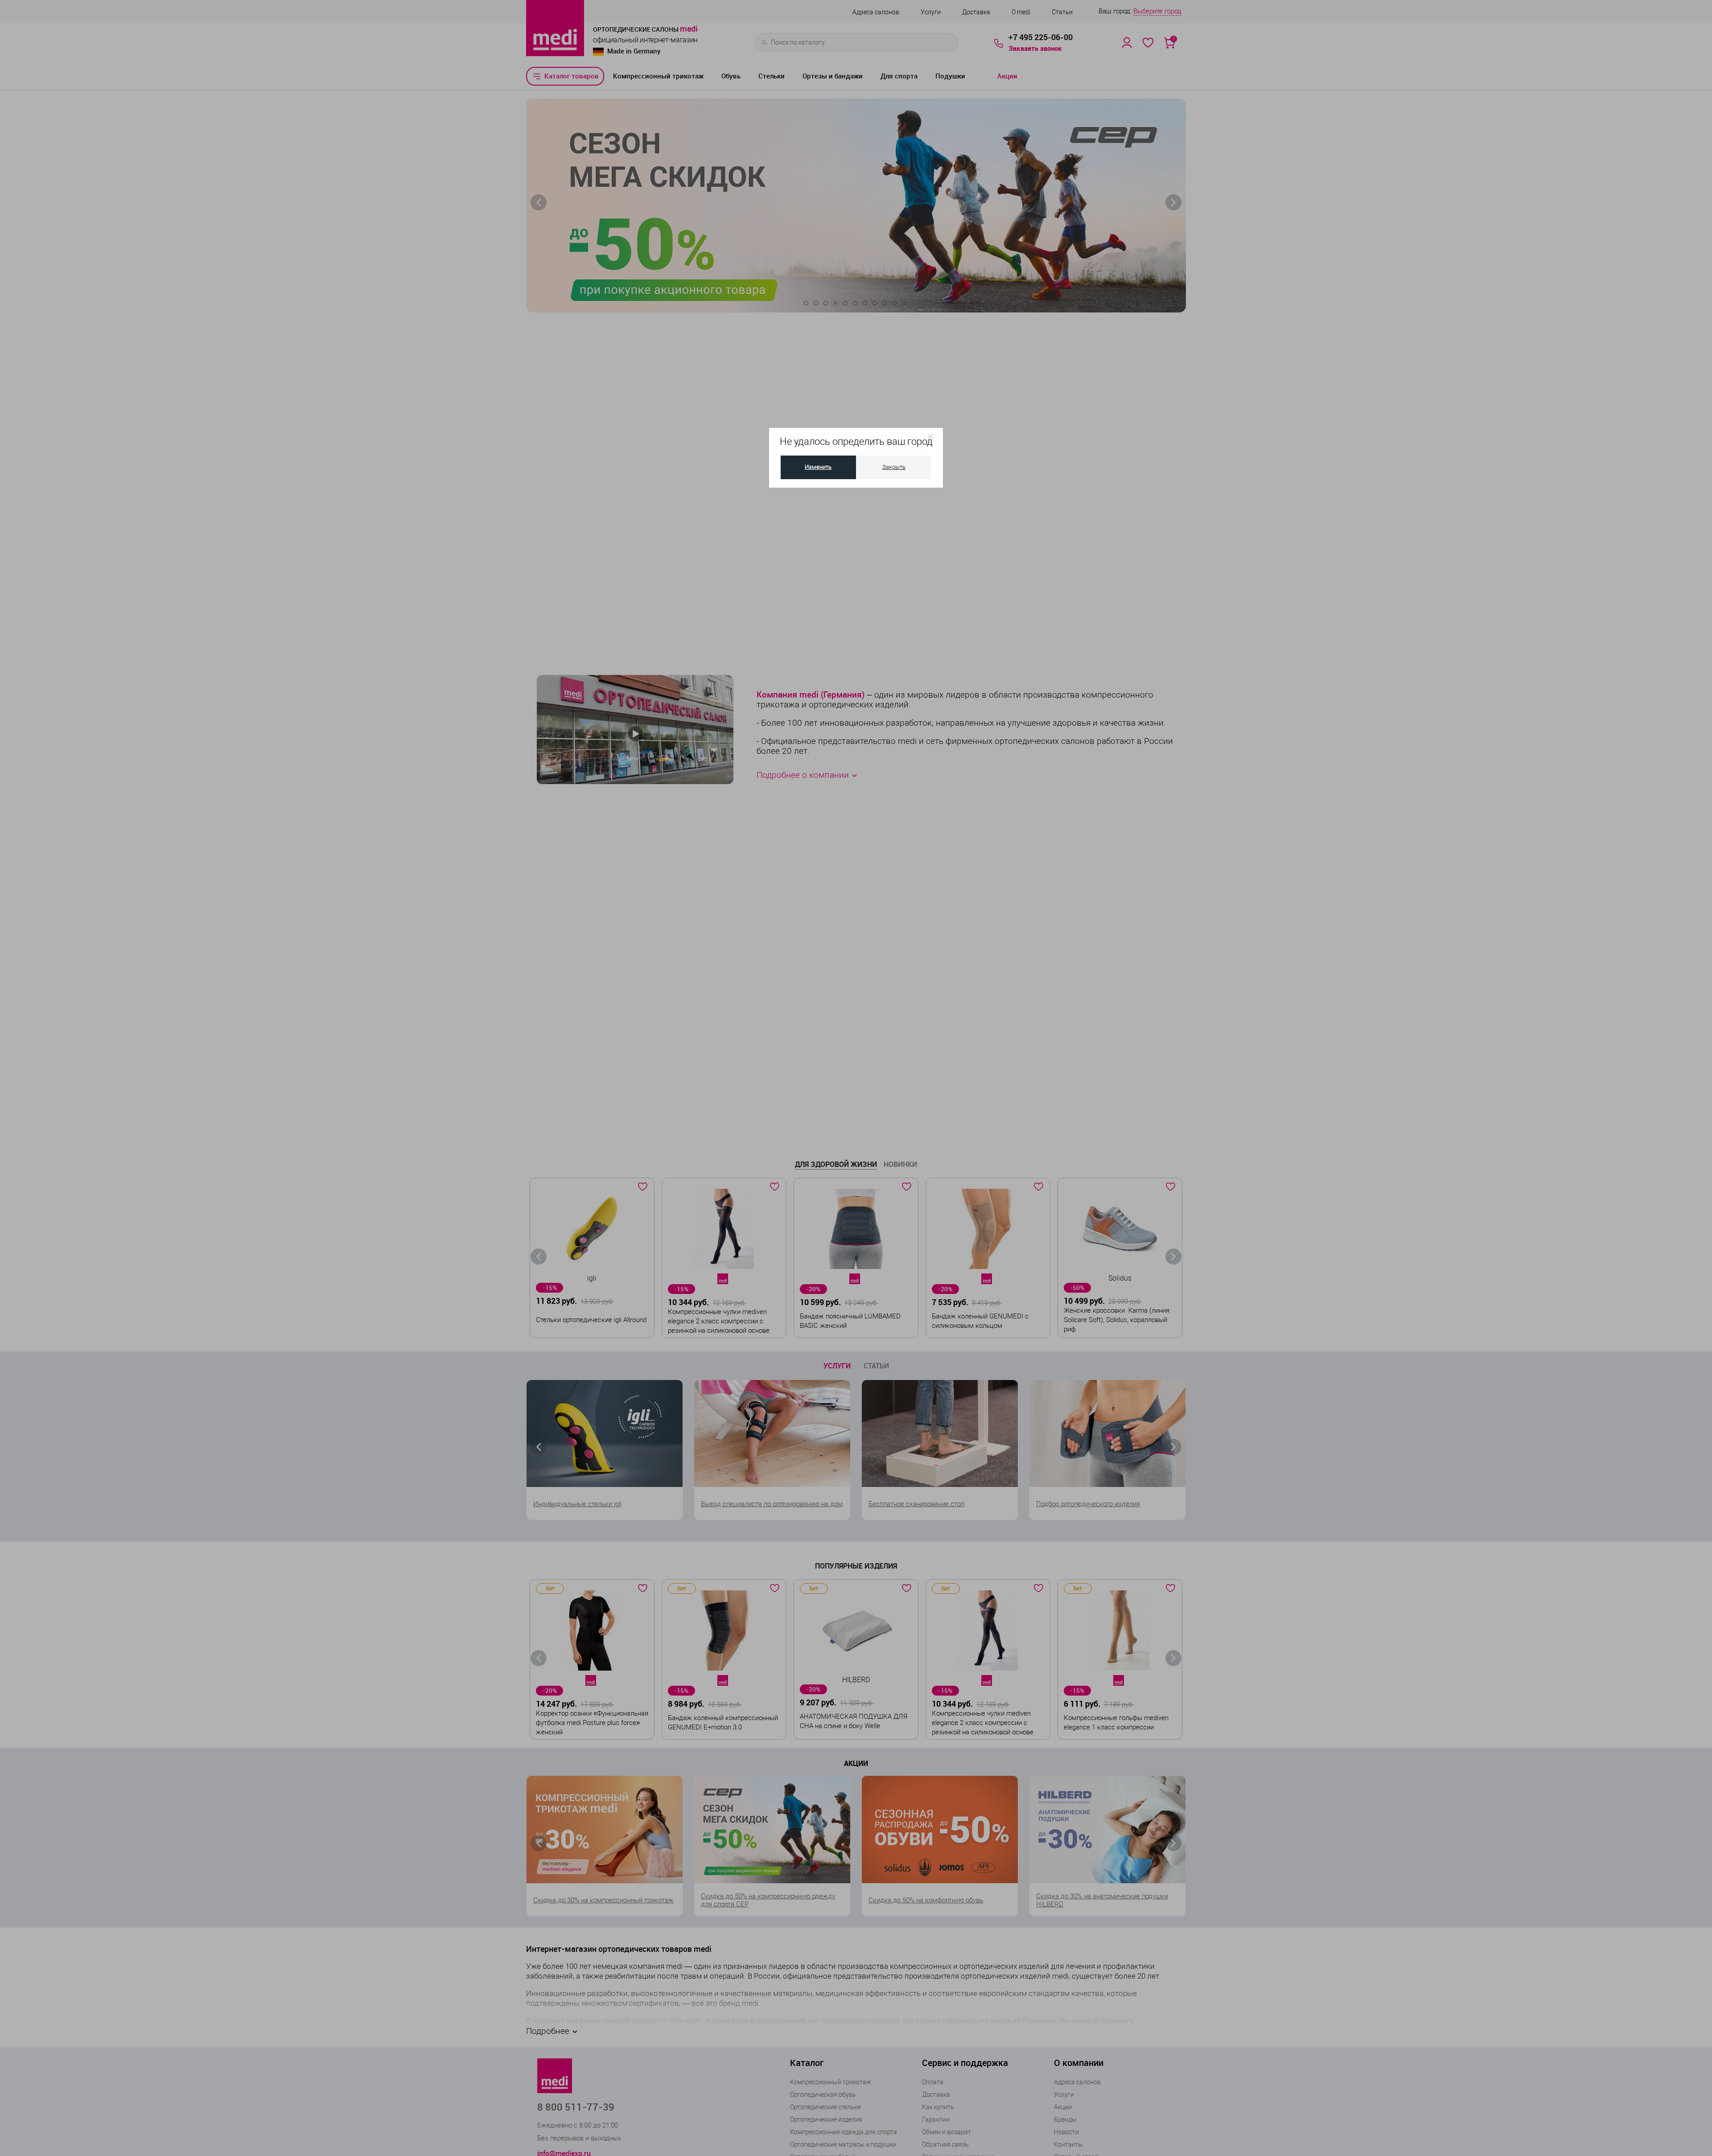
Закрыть (894, 467)
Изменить (818, 467)
